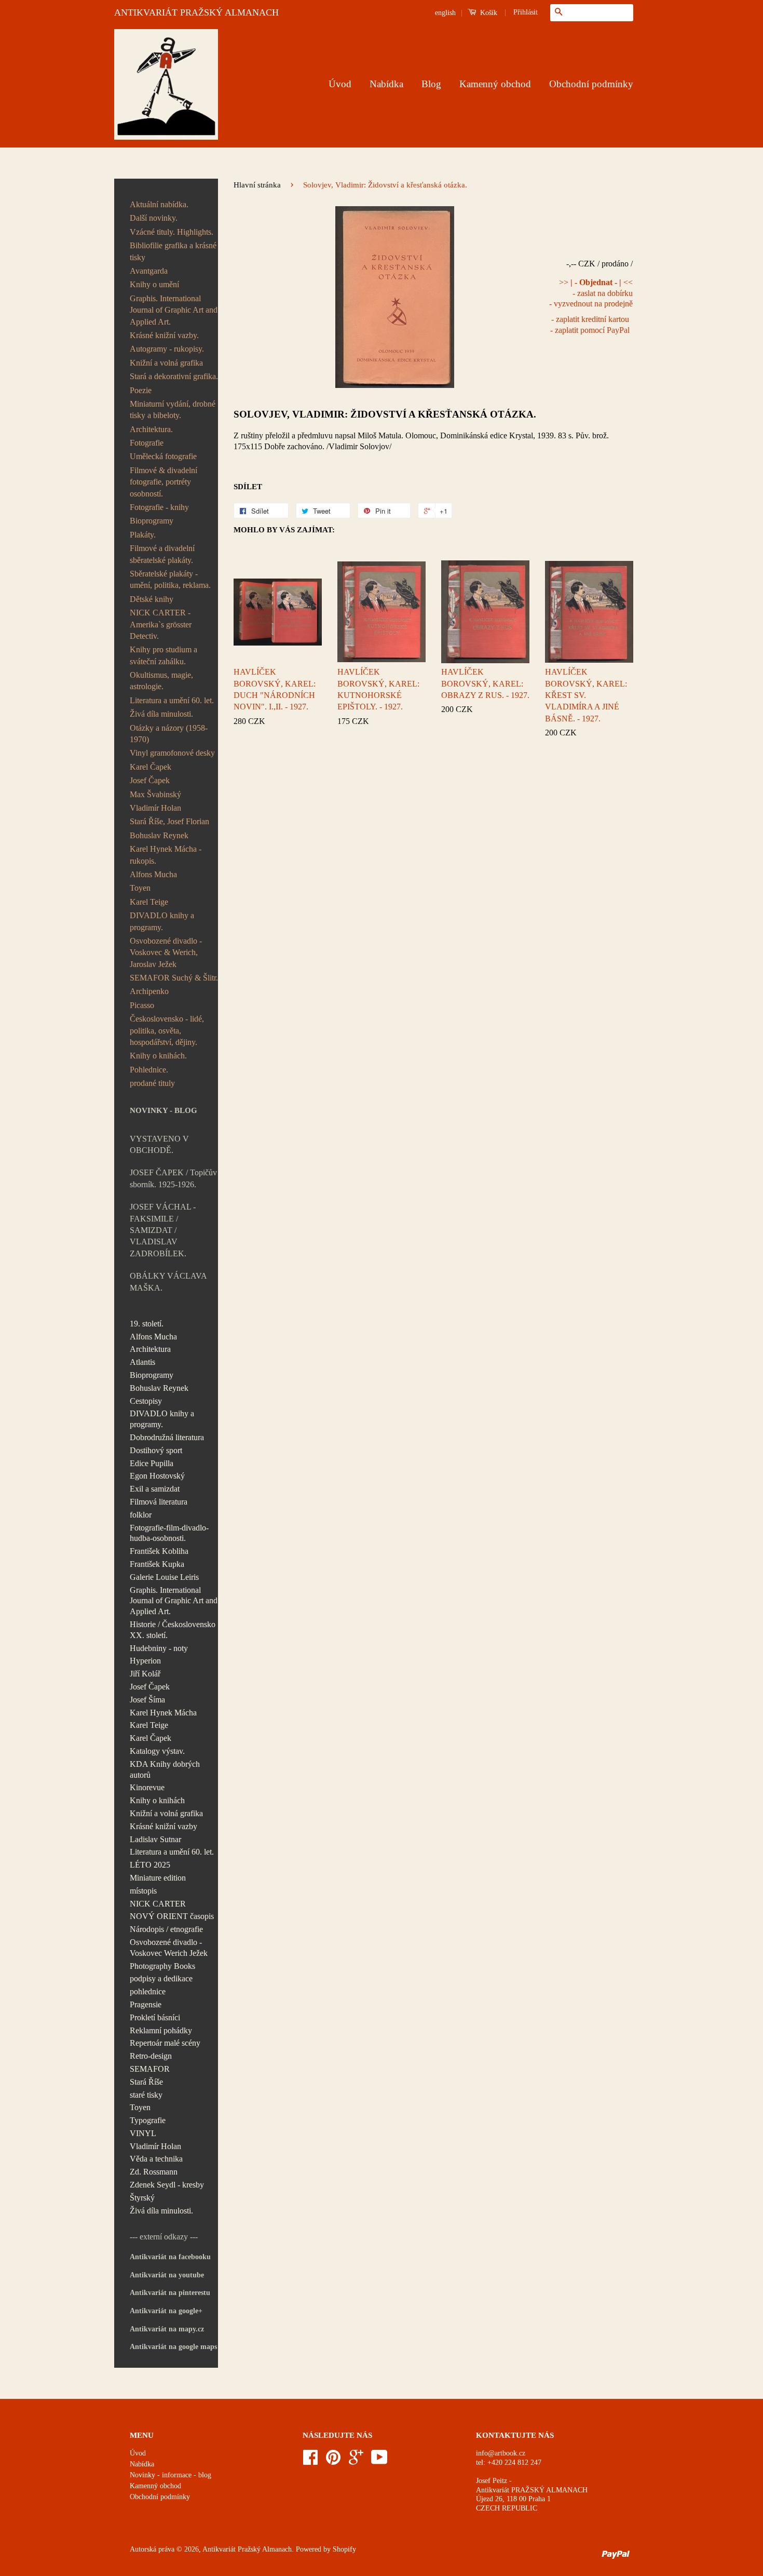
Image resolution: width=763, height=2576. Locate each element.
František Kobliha (159, 1551)
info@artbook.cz (501, 2453)
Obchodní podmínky (591, 84)
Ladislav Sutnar (155, 1839)
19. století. (147, 1324)
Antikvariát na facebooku (170, 2257)
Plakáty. (143, 535)
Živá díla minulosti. (161, 714)
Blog (431, 84)
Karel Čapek (151, 767)
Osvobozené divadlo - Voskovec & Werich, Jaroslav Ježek (166, 952)
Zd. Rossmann (154, 2172)
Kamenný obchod (495, 84)
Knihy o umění (154, 284)
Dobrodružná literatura (167, 1437)
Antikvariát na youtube (167, 2275)
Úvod (340, 84)
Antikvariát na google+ (166, 2311)
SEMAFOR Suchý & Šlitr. (174, 978)
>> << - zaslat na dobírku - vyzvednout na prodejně (591, 293)
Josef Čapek (150, 780)
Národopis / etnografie (166, 1929)
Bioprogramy (152, 521)
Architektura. (151, 429)
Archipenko (149, 991)
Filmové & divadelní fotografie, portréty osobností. (163, 482)
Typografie (148, 2120)
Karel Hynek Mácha (163, 1713)
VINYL (143, 2133)
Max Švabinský (155, 794)
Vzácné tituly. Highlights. (172, 232)
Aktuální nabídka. (159, 204)
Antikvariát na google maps (173, 2347)
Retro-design (151, 2056)
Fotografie (147, 443)
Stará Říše (146, 2082)
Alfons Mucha (153, 874)
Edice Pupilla (152, 1463)
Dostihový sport (156, 1450)
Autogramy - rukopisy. (167, 349)
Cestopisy (146, 1401)
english (445, 13)
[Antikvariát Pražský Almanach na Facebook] (310, 2461)
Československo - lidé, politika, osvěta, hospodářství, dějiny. (167, 1030)
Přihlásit (526, 12)
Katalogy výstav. (157, 1751)
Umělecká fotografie (163, 456)
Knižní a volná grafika (166, 363)
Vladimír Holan (155, 808)
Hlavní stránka (257, 185)
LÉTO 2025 (150, 1865)
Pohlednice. (149, 1070)
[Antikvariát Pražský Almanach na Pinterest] (333, 2461)
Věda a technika (156, 2159)
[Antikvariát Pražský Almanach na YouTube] (379, 2461)
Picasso (142, 1005)
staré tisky (146, 2095)
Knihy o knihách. (158, 1056)
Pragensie (146, 2004)
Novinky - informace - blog (171, 2475)
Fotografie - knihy (159, 507)
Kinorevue (147, 1787)
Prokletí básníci (155, 2017)
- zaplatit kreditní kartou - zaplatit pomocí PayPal (590, 325)
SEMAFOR (150, 2069)
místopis (143, 1891)
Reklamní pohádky (161, 2030)
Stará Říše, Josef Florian (169, 821)
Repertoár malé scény (165, 2043)
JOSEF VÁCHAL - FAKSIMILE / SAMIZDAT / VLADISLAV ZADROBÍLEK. (163, 1230)
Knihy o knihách (157, 1800)
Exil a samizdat (155, 1489)
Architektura (150, 1349)
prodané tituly (152, 1083)
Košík (488, 13)
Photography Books (162, 1966)
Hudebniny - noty (159, 1648)
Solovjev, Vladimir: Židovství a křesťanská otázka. (385, 414)
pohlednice (148, 1991)
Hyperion (145, 1661)
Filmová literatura (159, 1502)
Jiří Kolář (145, 1674)
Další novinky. (154, 218)
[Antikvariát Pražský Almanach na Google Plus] (356, 2461)
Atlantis (142, 1362)
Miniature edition (158, 1878)
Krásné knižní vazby (163, 1826)
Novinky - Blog (163, 1110)
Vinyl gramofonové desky (172, 753)
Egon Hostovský (157, 1476)
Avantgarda (149, 271)
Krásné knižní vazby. (164, 335)
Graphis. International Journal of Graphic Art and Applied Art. (174, 310)
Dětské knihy (152, 599)
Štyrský (142, 2198)
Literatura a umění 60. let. (172, 700)
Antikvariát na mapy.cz (167, 2329)
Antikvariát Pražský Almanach (247, 2549)
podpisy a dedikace (161, 1978)
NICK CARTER (158, 1904)
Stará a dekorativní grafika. (174, 376)
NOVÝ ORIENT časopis (172, 1916)
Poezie (141, 390)
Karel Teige (149, 902)
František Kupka (157, 1564)
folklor (141, 1515)
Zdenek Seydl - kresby (167, 2185)
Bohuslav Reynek (159, 835)
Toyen (140, 888)
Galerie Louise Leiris (164, 1577)
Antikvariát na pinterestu (170, 2293)
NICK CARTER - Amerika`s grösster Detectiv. (161, 624)
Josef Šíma (147, 1700)
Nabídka (386, 84)
